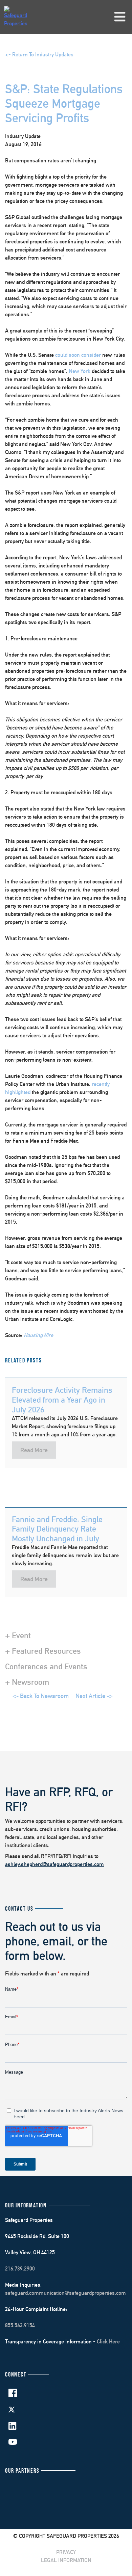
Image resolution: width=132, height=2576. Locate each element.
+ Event (18, 1635)
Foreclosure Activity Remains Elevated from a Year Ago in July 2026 (62, 1400)
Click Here (108, 2342)
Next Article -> (94, 1696)
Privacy (66, 2552)
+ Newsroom (27, 1682)
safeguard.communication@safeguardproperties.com (65, 2293)
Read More (34, 1450)
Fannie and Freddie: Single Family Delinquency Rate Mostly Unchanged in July (57, 1529)
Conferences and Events (46, 1666)
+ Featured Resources (43, 1651)
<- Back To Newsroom (41, 1696)
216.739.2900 (20, 2269)
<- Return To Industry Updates (39, 55)
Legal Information (66, 2560)
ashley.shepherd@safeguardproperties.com (54, 1864)
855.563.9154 (20, 2325)
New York (80, 371)
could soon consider (78, 355)
